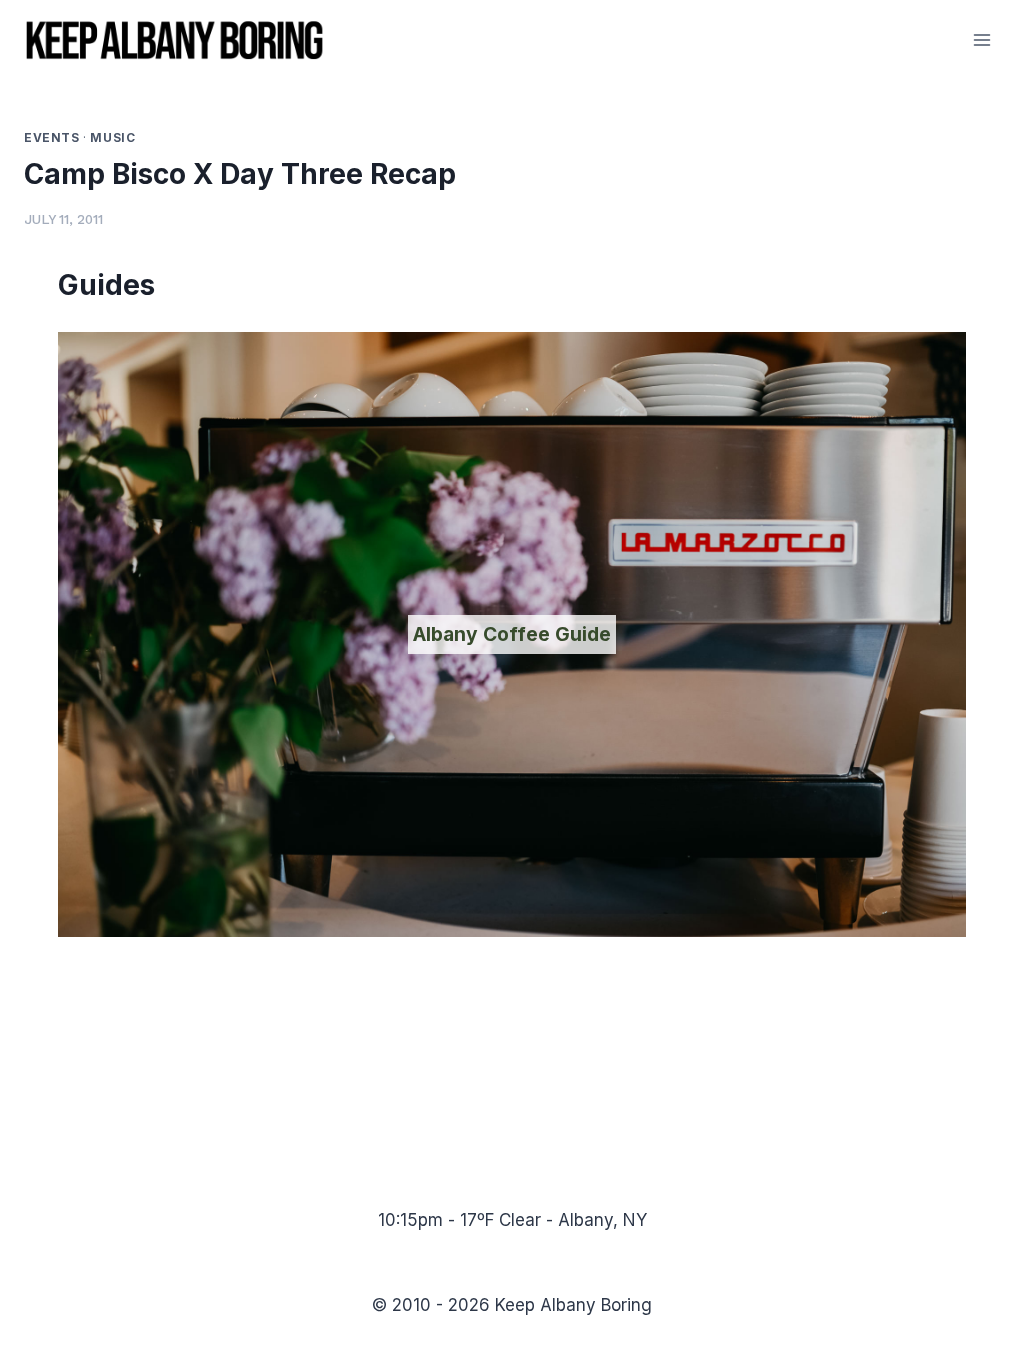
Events (52, 137)
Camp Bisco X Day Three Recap (240, 174)
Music (112, 137)
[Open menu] (981, 39)
